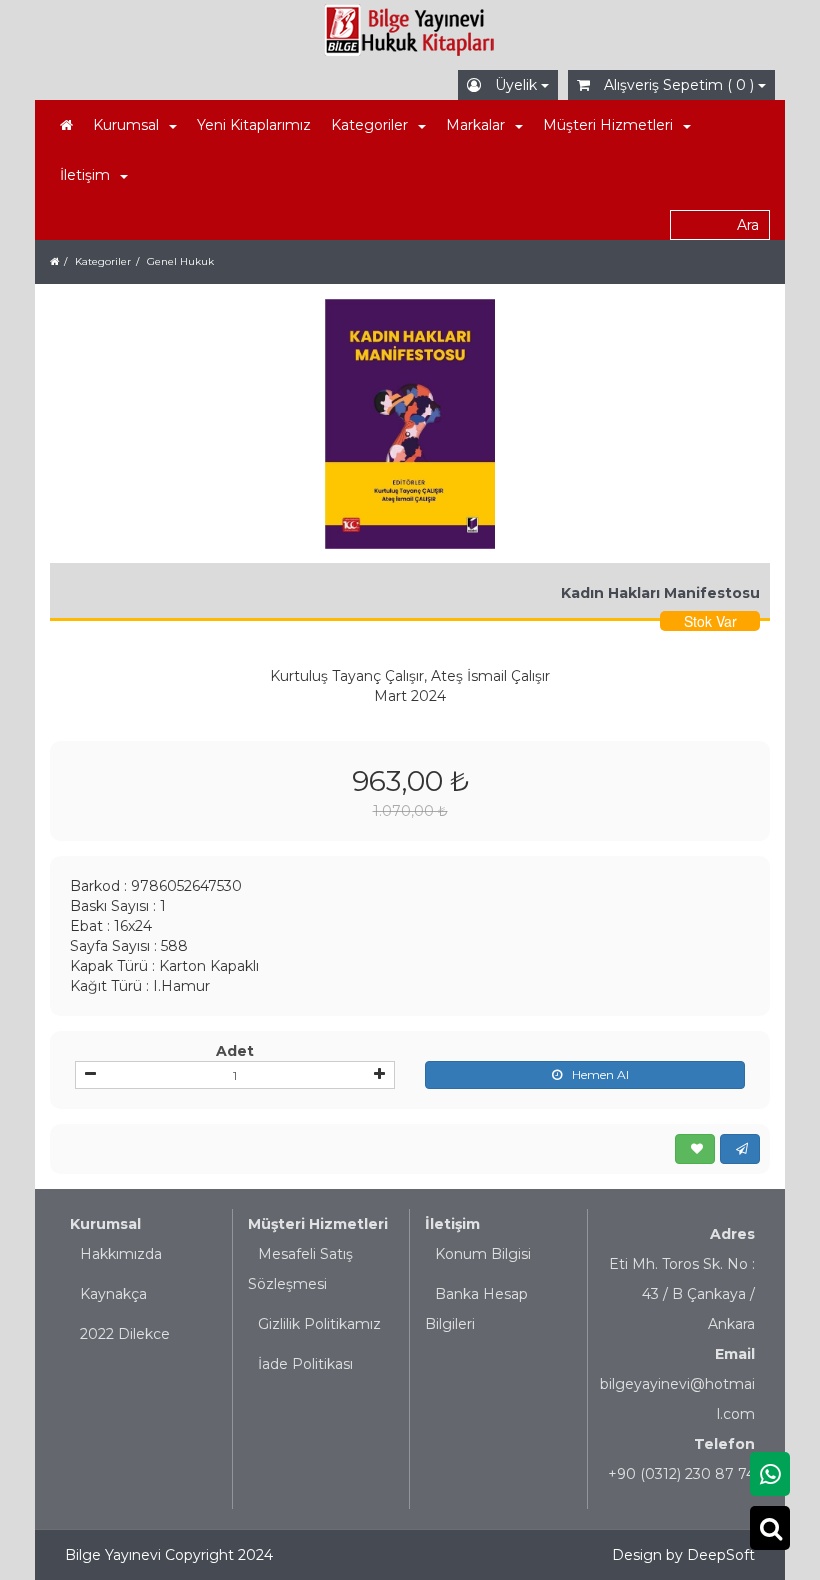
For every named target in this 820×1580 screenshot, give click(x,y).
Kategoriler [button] (369, 125)
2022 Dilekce (125, 1334)
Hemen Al (600, 1074)
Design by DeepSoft (683, 1555)
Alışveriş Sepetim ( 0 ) (679, 85)
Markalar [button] (475, 125)
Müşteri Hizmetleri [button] (608, 125)
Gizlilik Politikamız (319, 1324)
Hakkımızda (121, 1254)
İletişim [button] (85, 175)
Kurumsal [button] (126, 125)
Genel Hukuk (180, 261)
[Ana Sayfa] (66, 125)
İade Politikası (305, 1364)
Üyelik (516, 85)
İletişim (452, 1224)
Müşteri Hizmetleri (318, 1224)
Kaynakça (113, 1294)
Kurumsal (105, 1224)
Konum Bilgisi (483, 1254)
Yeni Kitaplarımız (254, 125)
